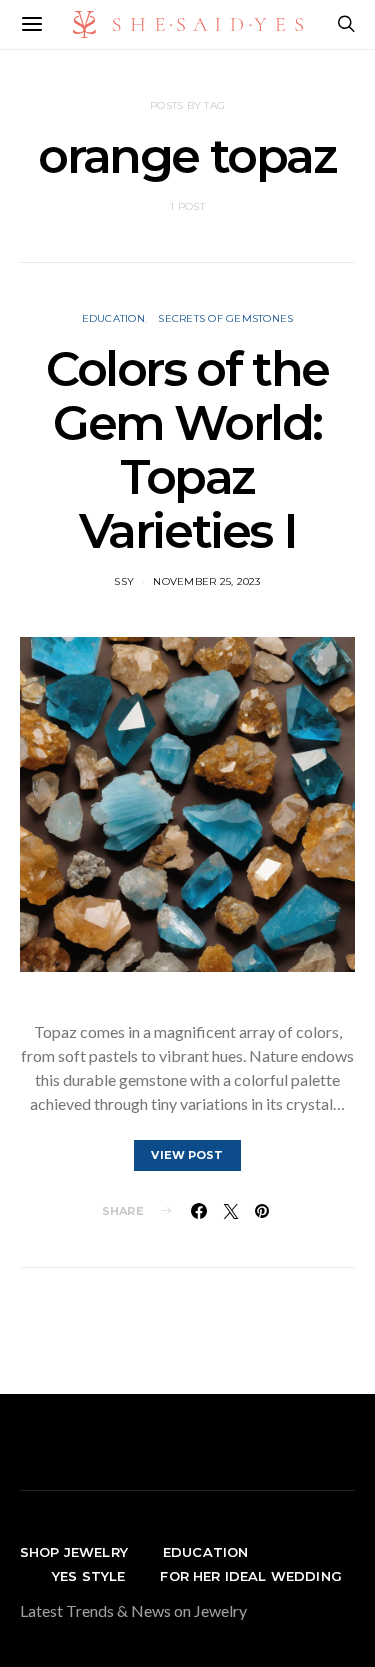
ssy (124, 581)
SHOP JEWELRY (74, 1552)
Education (113, 318)
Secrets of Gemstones (225, 318)
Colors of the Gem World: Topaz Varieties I (187, 450)
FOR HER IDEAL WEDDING (250, 1576)
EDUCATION (205, 1552)
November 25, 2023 (206, 581)
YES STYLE (88, 1576)
